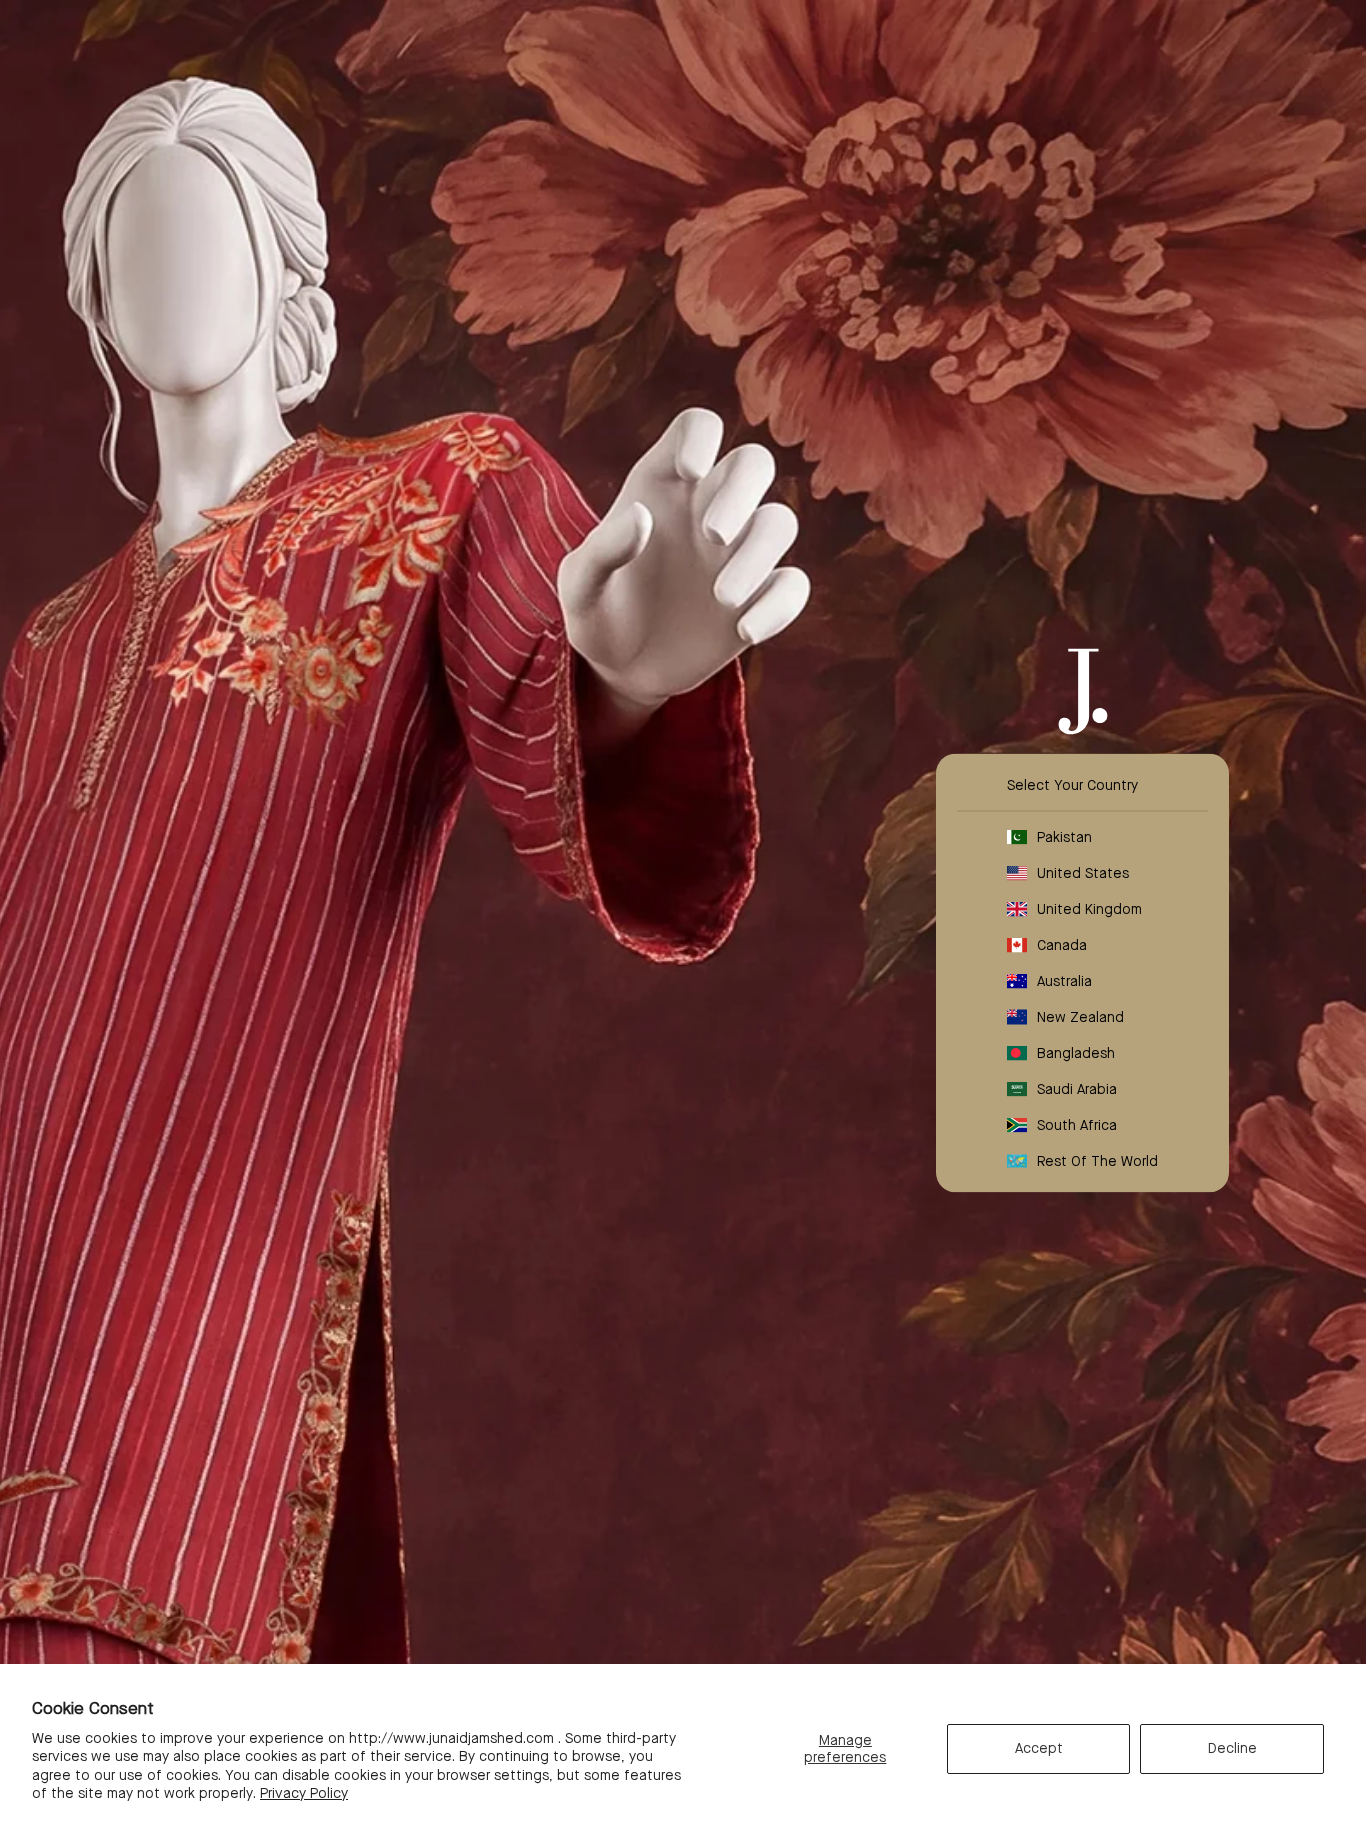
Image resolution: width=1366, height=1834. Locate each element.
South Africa (1077, 1125)
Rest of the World (1097, 1161)
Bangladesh (1076, 1053)
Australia (1064, 981)
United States (1083, 873)
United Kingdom (1089, 909)
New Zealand (1080, 1017)
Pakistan (1064, 837)
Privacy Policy (304, 1793)
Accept (1039, 1748)
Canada (1062, 945)
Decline (1232, 1748)
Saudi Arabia (1077, 1089)
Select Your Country (1072, 785)
